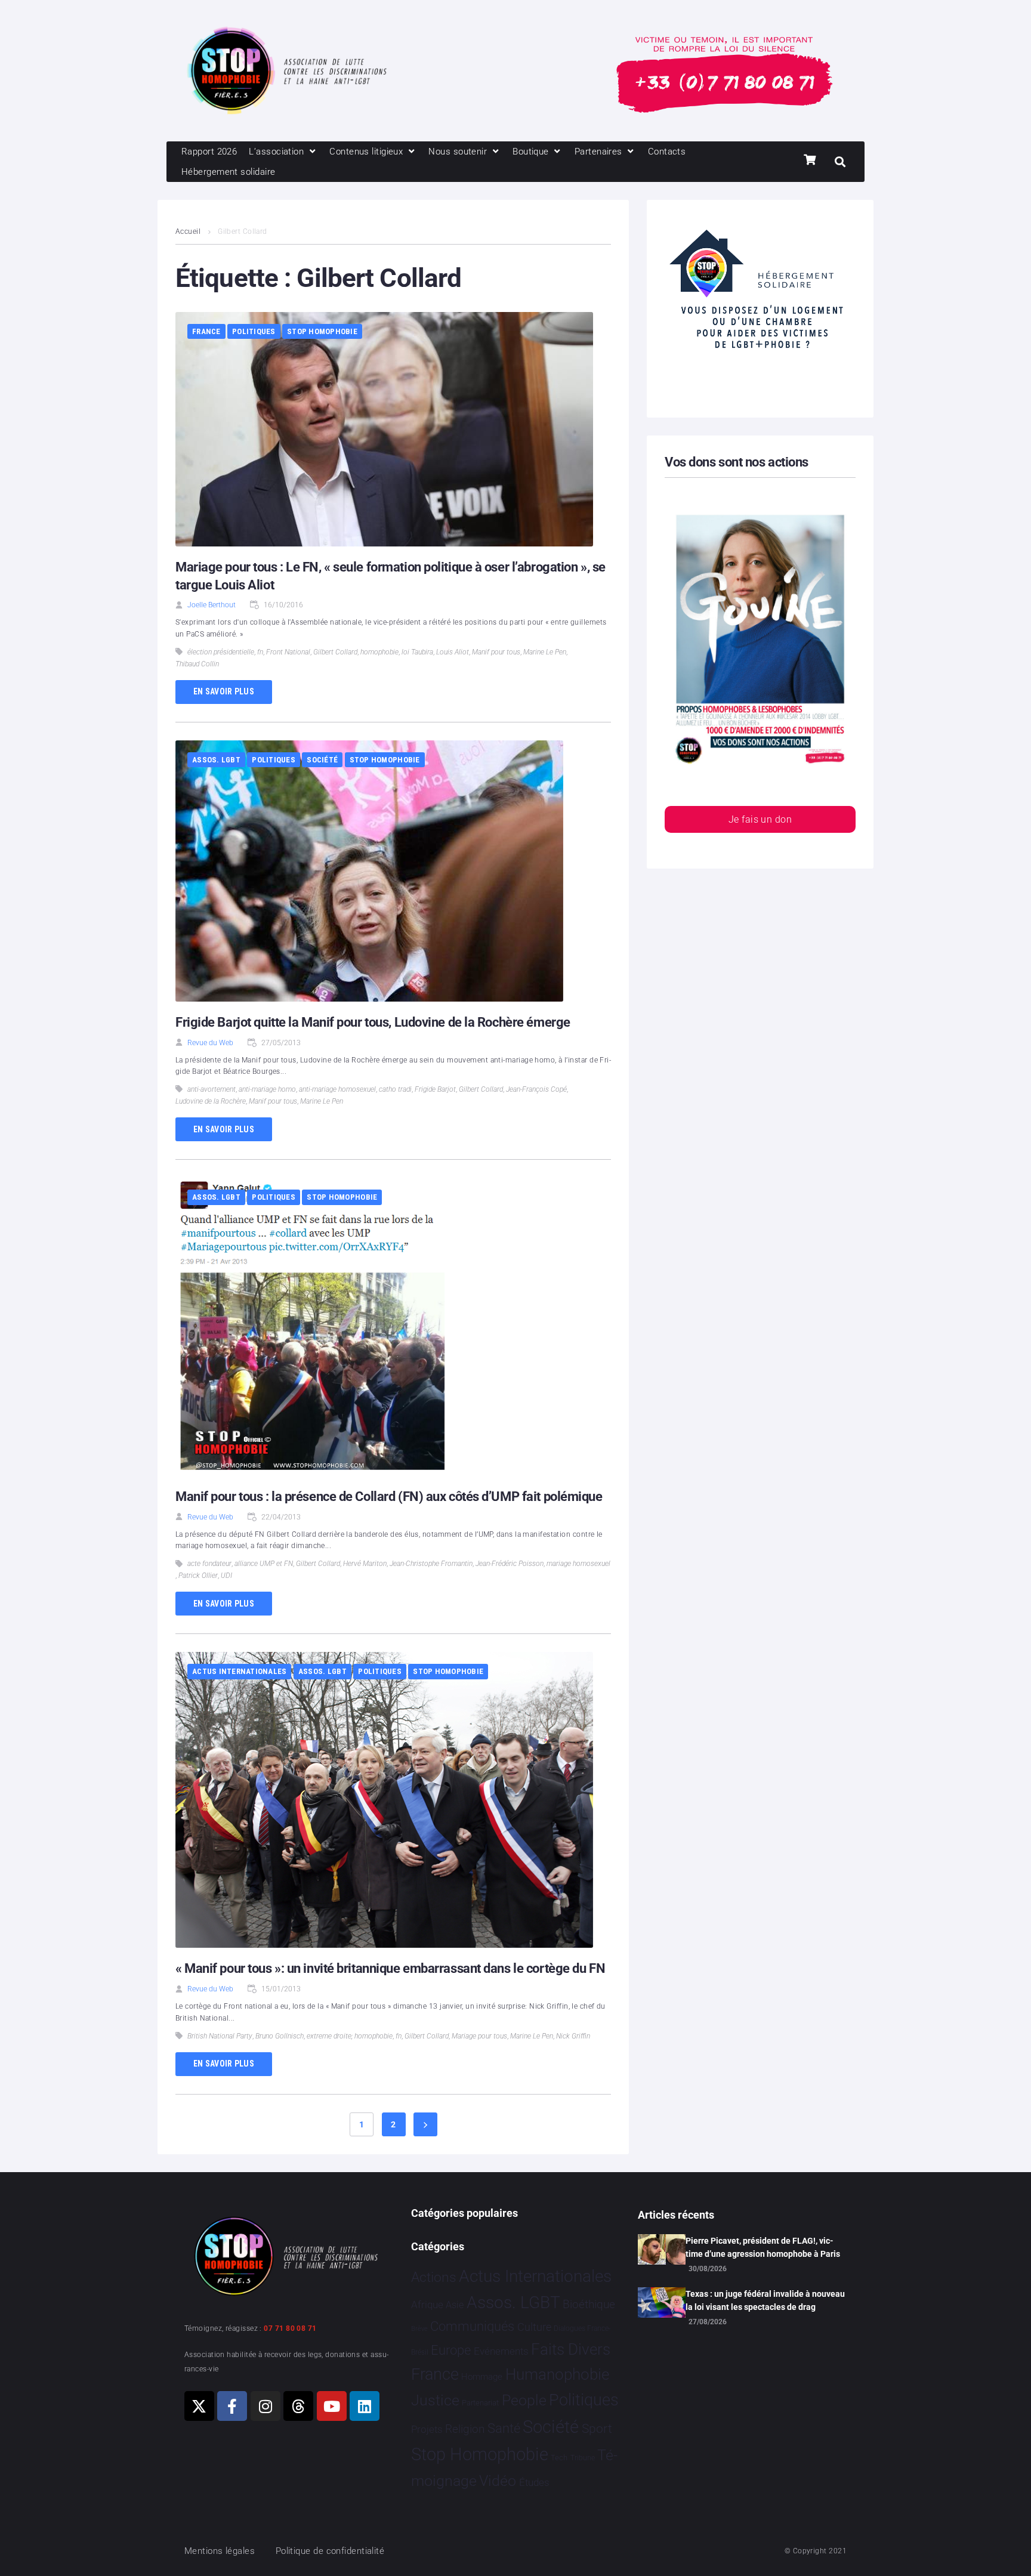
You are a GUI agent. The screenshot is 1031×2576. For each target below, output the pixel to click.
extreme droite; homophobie (350, 2036)
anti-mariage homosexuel (337, 1089)
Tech (559, 2458)
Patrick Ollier (198, 1576)
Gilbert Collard (335, 652)
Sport (597, 2429)
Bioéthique (589, 2305)
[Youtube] (332, 2406)
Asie (455, 2305)
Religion (465, 2429)
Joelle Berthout (212, 605)
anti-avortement (212, 1089)
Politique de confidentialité (330, 2551)
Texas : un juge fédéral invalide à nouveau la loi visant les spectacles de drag (765, 2300)
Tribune (583, 2458)
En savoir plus (224, 691)
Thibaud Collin (197, 664)
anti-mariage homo (267, 1089)
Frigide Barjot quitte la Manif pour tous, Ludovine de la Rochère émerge (373, 1022)
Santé (504, 2428)
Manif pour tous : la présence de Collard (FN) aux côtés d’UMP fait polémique (389, 1497)
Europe (451, 2350)
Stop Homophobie (322, 331)
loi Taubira (417, 652)
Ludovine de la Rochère (211, 1101)
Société (322, 760)
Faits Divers (571, 2349)
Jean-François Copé (536, 1089)
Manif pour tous (496, 652)
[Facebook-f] (232, 2406)
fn (260, 652)
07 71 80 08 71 (290, 2328)
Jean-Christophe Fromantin (431, 1564)
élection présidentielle (221, 652)
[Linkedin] (365, 2406)
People (524, 2400)
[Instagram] (266, 2406)
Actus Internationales (239, 1671)
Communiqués (472, 2326)
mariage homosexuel (578, 1564)
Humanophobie (557, 2374)
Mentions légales (220, 2551)
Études (534, 2482)
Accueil (188, 231)
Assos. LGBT (216, 760)
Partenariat (480, 2403)
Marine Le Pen (545, 652)
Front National (288, 652)
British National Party (220, 2036)
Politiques (254, 331)
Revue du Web (210, 1043)
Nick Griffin (573, 2036)
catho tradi (395, 1089)
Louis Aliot (453, 652)
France (206, 331)
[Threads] (298, 2406)
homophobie (379, 652)
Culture (534, 2327)
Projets (427, 2430)
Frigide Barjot (435, 1089)
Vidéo (498, 2481)
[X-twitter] (199, 2406)
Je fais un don (760, 819)
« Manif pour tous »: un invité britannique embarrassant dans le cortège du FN (390, 1968)
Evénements (501, 2351)
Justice (435, 2400)
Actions (434, 2277)
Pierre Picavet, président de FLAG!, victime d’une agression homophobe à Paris (763, 2247)
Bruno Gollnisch (280, 2036)
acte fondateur (209, 1564)
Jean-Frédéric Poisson (510, 1564)
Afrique (427, 2305)
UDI (226, 1576)
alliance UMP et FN (264, 1564)
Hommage (482, 2377)
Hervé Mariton (365, 1564)
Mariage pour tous (479, 2036)
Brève (419, 2329)
